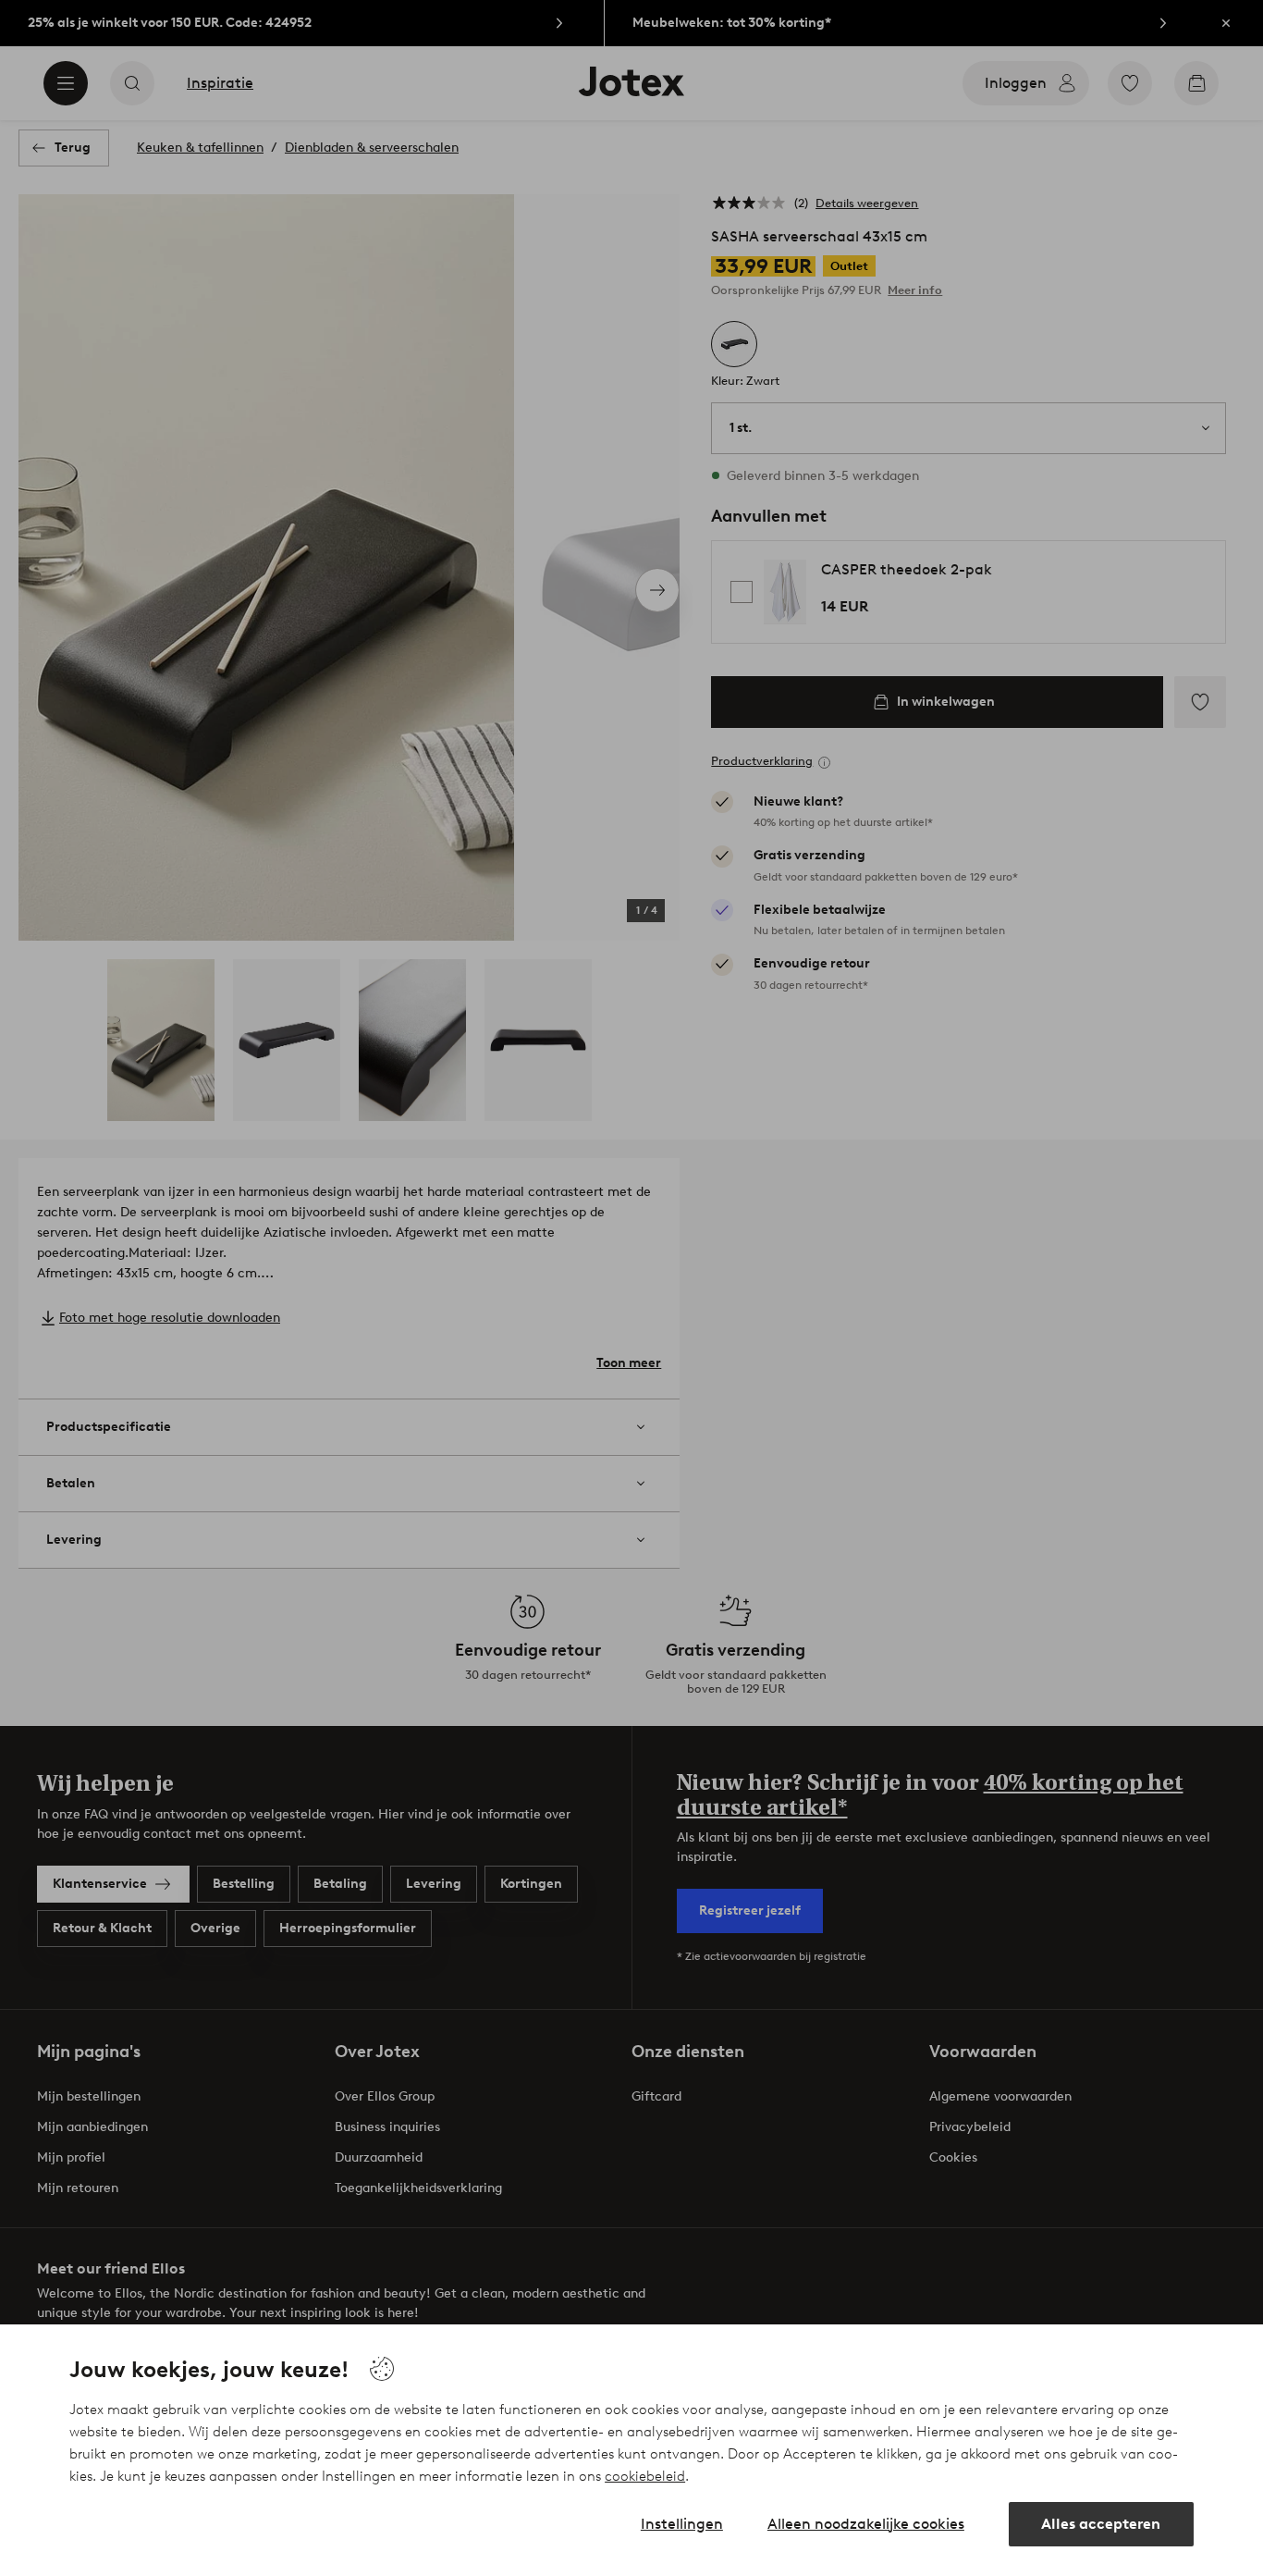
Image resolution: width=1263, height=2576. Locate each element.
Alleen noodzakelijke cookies (866, 2524)
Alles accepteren (1101, 2524)
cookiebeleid (645, 2476)
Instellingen (682, 2524)
